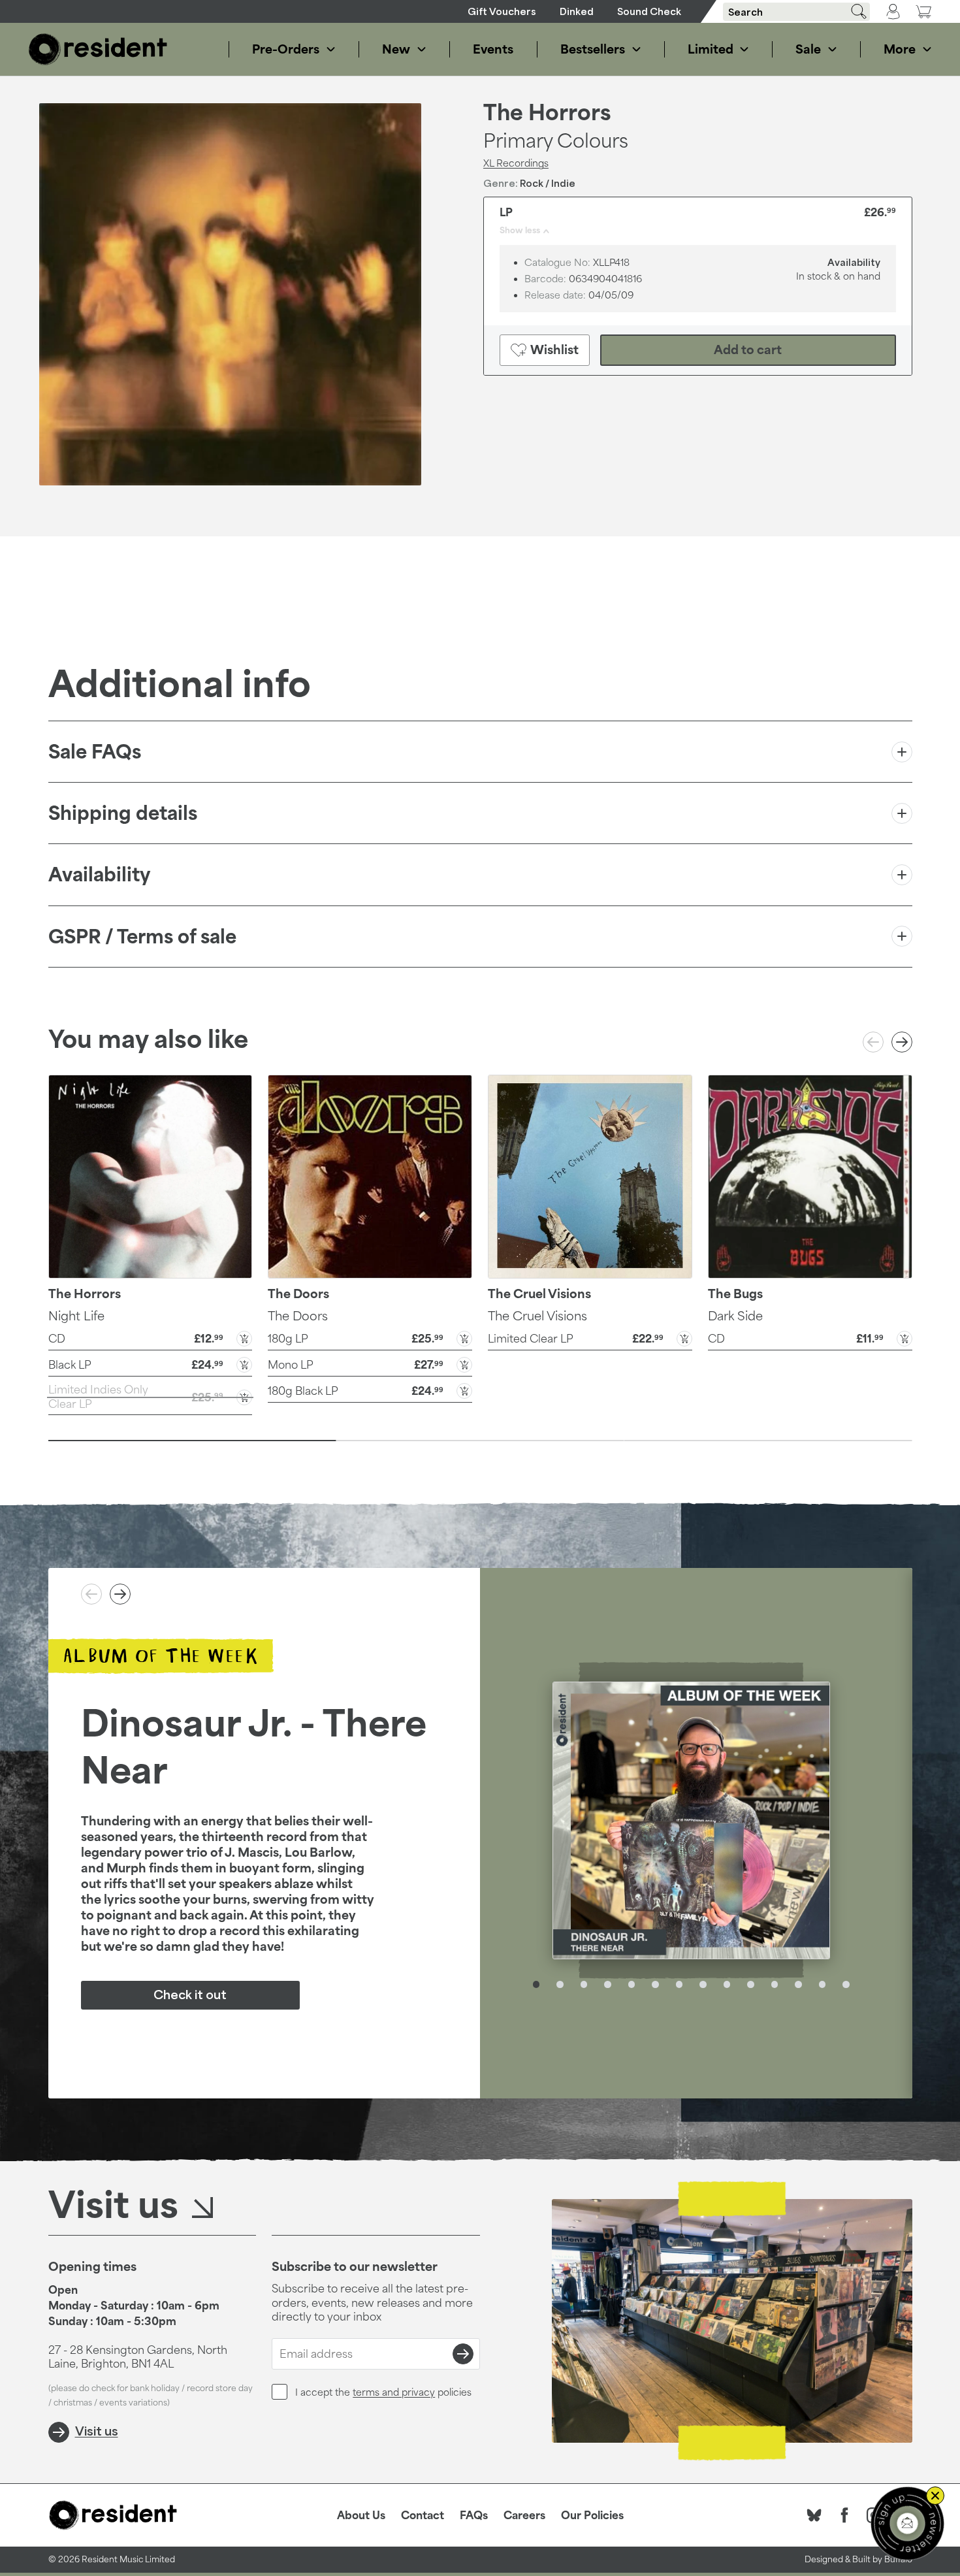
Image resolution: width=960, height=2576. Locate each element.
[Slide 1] (192, 1441)
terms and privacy (394, 2392)
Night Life (76, 1316)
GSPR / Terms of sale (142, 937)
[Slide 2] (480, 1441)
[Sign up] (463, 2354)
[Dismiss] (935, 2496)
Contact (423, 2515)
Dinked (577, 11)
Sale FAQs (95, 752)
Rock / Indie (548, 183)
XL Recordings (516, 163)
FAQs (474, 2515)
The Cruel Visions (537, 1316)
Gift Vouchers (502, 11)
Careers (524, 2515)
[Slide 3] (768, 1441)
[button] (151, 1337)
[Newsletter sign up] (907, 2523)
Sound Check (649, 11)
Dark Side (735, 1316)
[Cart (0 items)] (923, 11)
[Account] (893, 12)
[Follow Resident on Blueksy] (814, 2515)
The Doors (298, 1316)
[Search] (854, 11)
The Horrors (547, 112)
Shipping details (123, 813)
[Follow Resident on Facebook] (844, 2515)
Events (493, 49)
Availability (99, 874)
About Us (361, 2515)
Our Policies (592, 2515)
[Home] (98, 49)
